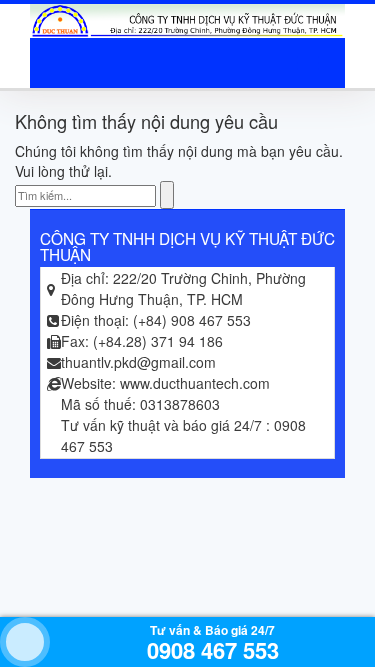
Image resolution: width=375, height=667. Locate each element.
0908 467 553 (213, 650)
